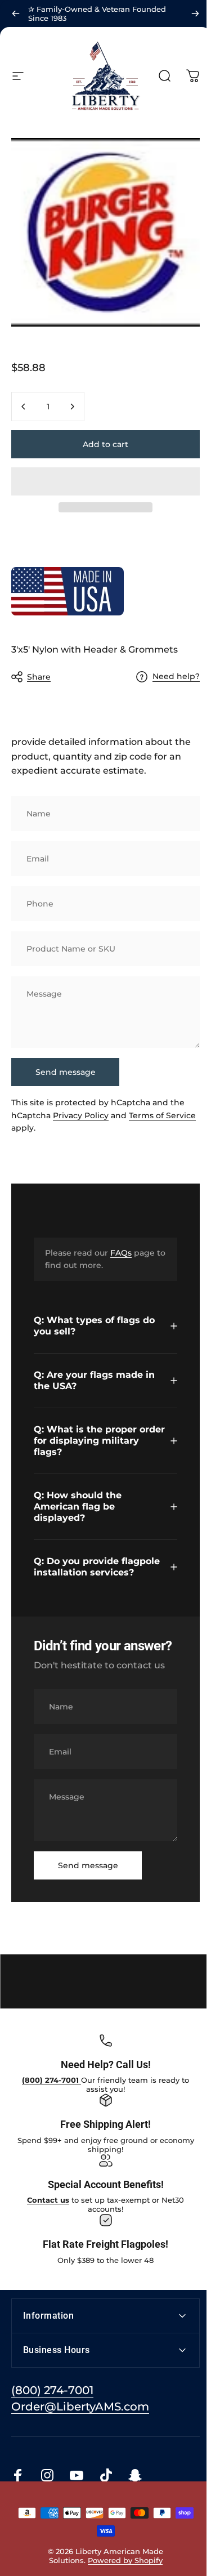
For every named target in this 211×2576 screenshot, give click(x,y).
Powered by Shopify (123, 2556)
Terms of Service (162, 1115)
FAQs (121, 1253)
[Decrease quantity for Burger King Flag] (24, 407)
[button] (105, 481)
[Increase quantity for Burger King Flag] (72, 407)
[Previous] (16, 14)
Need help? (176, 677)
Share (39, 677)
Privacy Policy (81, 1115)
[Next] (195, 14)
